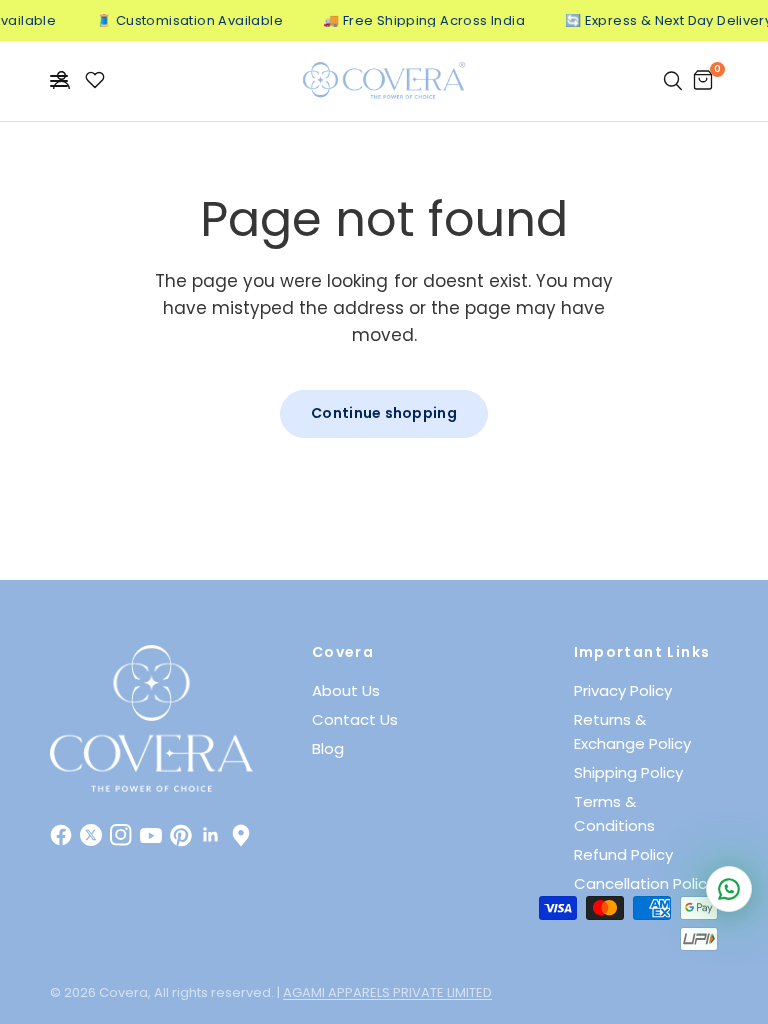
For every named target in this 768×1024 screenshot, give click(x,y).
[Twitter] (91, 835)
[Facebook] (61, 835)
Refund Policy (623, 854)
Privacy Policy (623, 690)
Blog (328, 748)
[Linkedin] (211, 835)
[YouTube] (151, 835)
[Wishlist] (95, 81)
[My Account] (61, 81)
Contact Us (355, 719)
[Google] (241, 835)
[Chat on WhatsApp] (729, 889)
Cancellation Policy (644, 883)
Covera (343, 652)
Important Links (642, 652)
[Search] (673, 81)
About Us (346, 690)
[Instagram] (121, 835)
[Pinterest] (181, 835)
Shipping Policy (628, 772)
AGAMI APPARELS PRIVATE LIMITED (387, 992)
